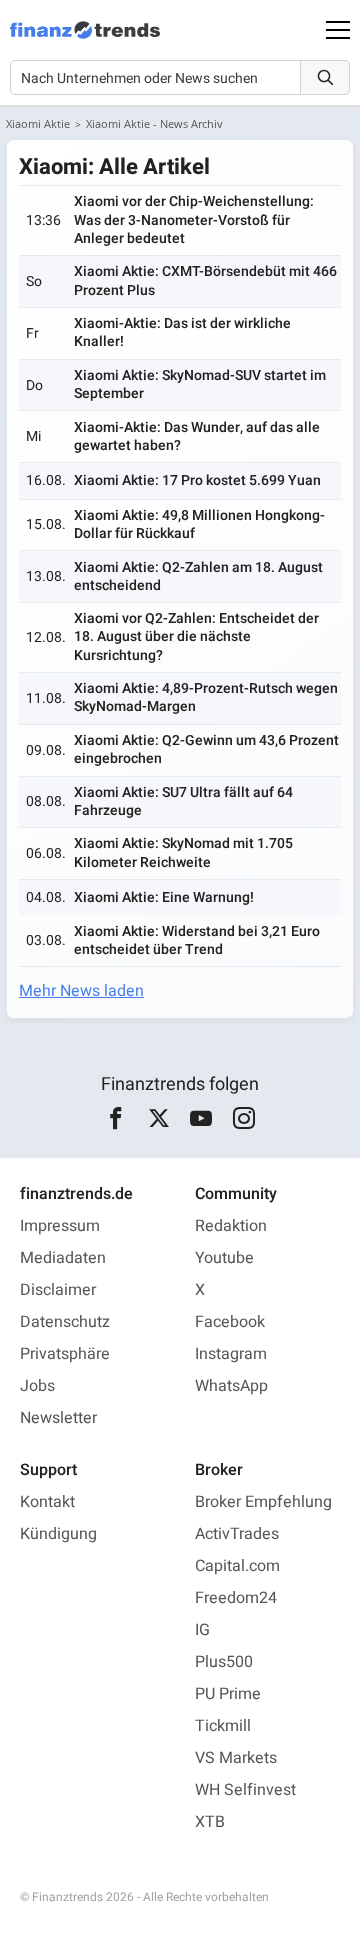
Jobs (37, 1386)
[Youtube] (201, 1119)
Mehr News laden (81, 991)
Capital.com (237, 1566)
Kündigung (58, 1534)
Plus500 (224, 1662)
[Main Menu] (338, 30)
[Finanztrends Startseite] (85, 40)
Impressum (60, 1226)
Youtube (224, 1258)
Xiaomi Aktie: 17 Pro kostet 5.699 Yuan (197, 480)
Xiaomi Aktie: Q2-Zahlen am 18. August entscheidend (198, 576)
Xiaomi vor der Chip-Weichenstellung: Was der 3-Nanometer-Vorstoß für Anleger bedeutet (194, 219)
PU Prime (228, 1694)
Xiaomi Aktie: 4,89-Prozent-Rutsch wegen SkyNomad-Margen (206, 697)
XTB (210, 1822)
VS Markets (236, 1758)
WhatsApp (231, 1386)
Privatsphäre (65, 1354)
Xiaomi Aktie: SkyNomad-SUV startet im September (200, 384)
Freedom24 (236, 1598)
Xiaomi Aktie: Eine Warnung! (164, 897)
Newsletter (58, 1418)
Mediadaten (63, 1258)
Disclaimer (58, 1290)
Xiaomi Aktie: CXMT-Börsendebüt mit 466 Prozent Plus (205, 280)
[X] (158, 1119)
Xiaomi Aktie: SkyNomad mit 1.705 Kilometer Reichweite (183, 852)
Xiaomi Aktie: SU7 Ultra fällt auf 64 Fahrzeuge (183, 801)
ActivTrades (237, 1534)
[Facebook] (116, 1119)
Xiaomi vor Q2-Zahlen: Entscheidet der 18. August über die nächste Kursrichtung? (196, 636)
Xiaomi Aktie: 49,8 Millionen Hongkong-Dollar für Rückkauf (199, 524)
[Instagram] (243, 1119)
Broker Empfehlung (263, 1502)
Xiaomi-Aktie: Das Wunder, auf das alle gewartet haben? (197, 436)
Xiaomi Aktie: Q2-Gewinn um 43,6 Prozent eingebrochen (206, 749)
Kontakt (47, 1502)
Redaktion (231, 1226)
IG (202, 1630)
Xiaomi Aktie (38, 123)
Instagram (231, 1354)
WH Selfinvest (245, 1790)
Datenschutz (65, 1322)
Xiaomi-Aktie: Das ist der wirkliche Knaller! (182, 332)
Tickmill (223, 1726)
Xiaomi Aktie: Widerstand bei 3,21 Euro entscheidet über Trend (197, 940)
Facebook (230, 1322)
